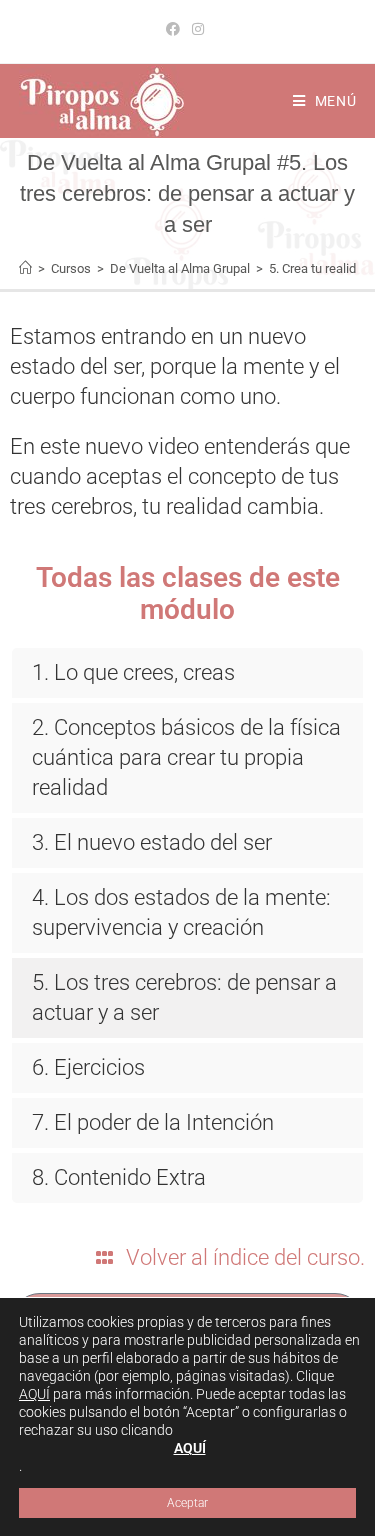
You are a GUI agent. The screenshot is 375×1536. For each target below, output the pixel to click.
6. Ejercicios (88, 1067)
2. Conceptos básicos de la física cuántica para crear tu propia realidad (186, 757)
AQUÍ (34, 1394)
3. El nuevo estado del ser (152, 842)
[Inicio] (25, 268)
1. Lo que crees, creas (133, 672)
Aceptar (187, 1503)
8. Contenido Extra (119, 1177)
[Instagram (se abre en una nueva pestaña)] (198, 29)
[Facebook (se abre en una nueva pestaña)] (176, 29)
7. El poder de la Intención (153, 1122)
